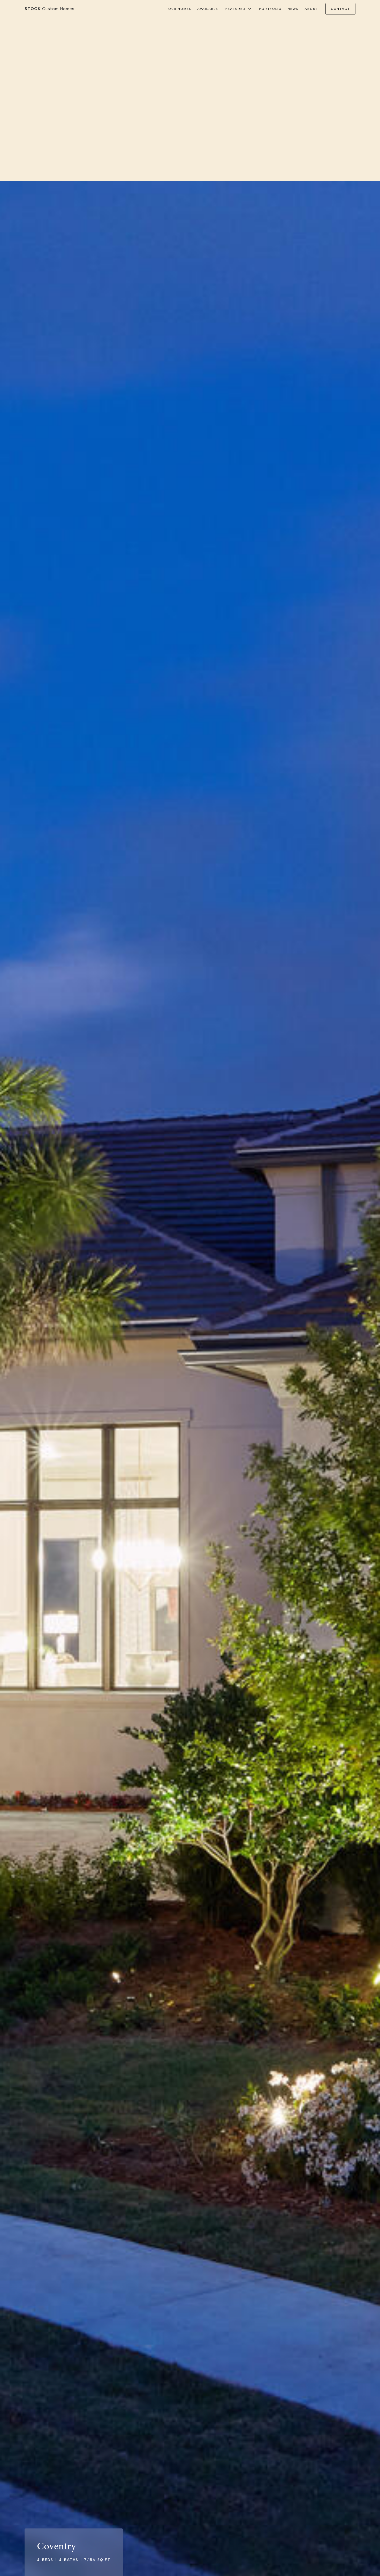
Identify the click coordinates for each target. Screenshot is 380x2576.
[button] (239, 9)
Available (208, 9)
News (293, 9)
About (311, 9)
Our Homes (180, 9)
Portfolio (270, 9)
